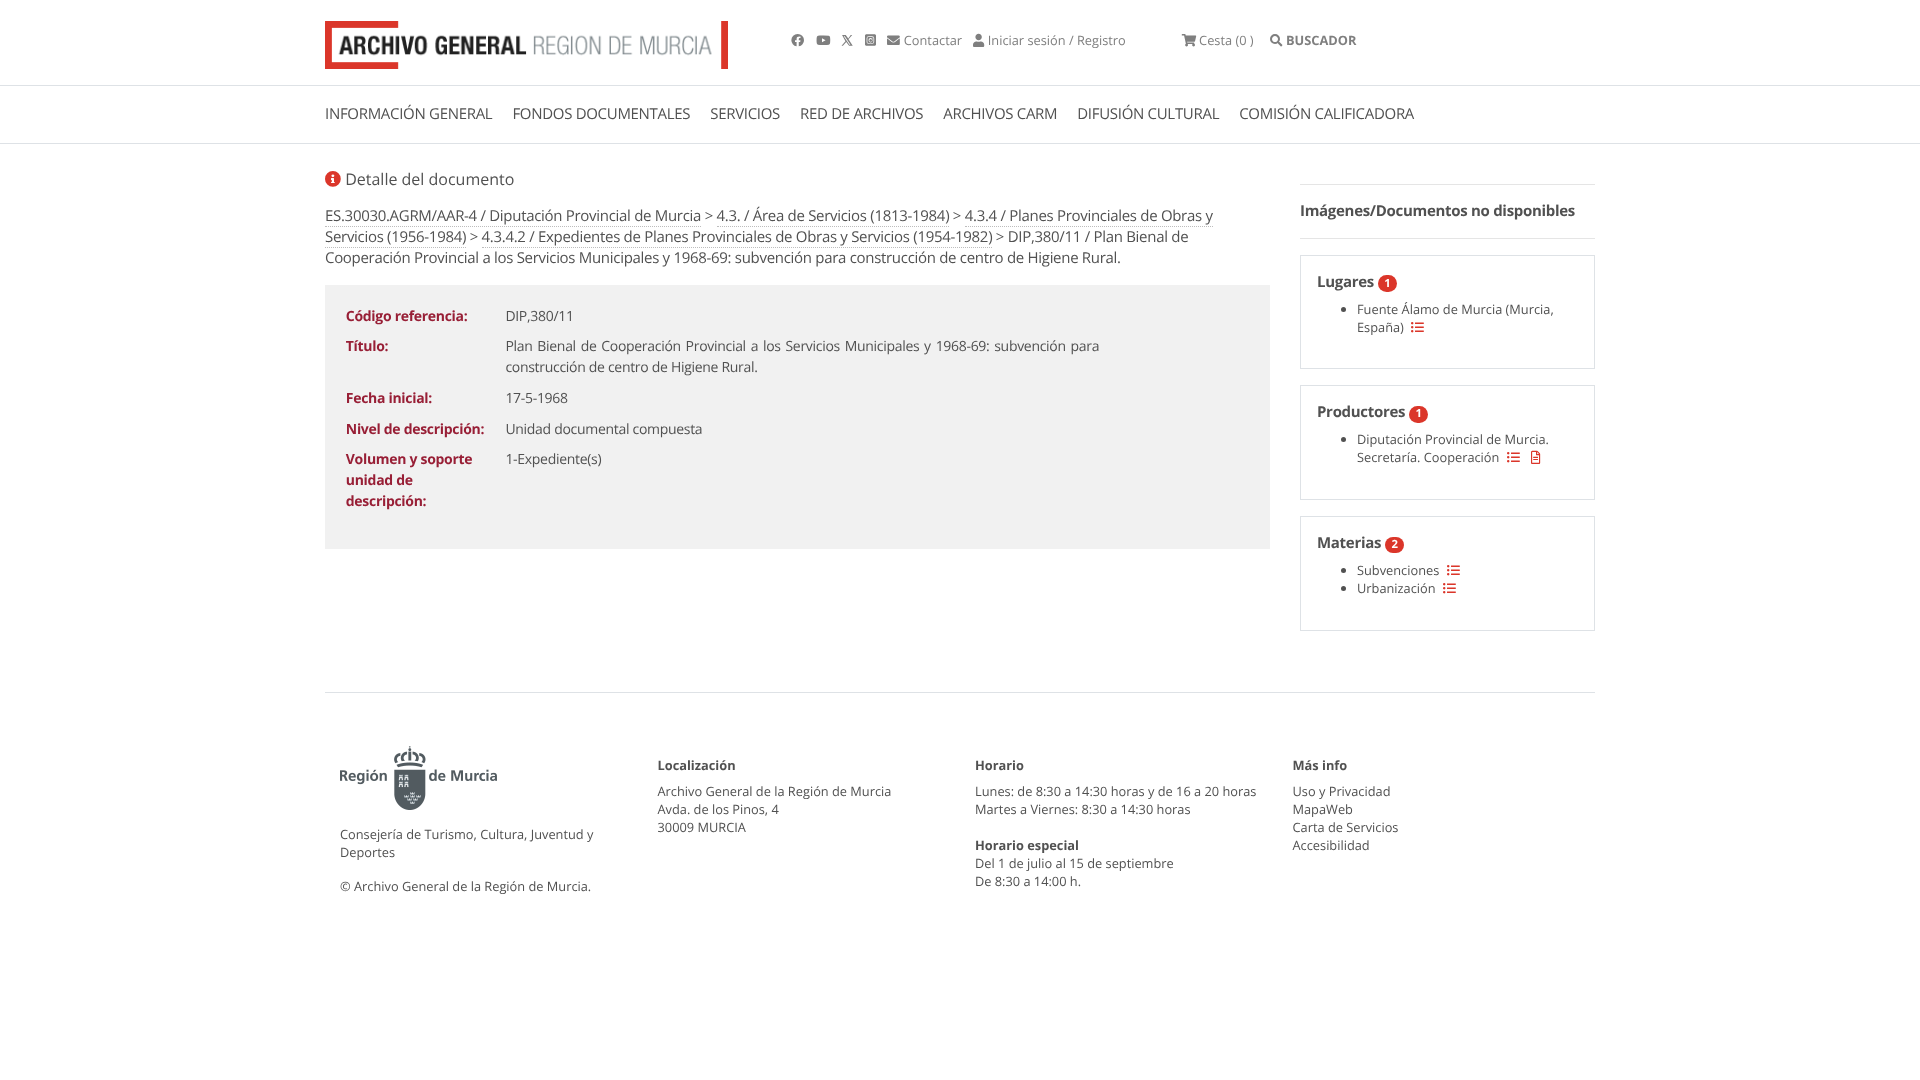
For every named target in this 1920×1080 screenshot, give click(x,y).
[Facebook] (799, 40)
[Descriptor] (1536, 457)
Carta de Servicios (1346, 827)
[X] (849, 40)
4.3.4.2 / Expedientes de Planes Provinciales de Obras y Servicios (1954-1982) (737, 237)
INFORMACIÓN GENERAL (408, 114)
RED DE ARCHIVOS (861, 114)
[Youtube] (824, 40)
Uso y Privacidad (1342, 791)
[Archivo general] (526, 41)
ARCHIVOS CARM (1000, 114)
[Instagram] (872, 40)
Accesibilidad (1331, 845)
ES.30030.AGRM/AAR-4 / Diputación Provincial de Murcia (513, 216)
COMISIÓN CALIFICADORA (1326, 114)
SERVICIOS (745, 114)
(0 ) (1226, 40)
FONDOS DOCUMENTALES (601, 114)
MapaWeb (1323, 809)
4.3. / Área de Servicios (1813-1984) (833, 216)
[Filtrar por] (1417, 327)
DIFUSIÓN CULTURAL (1148, 114)
